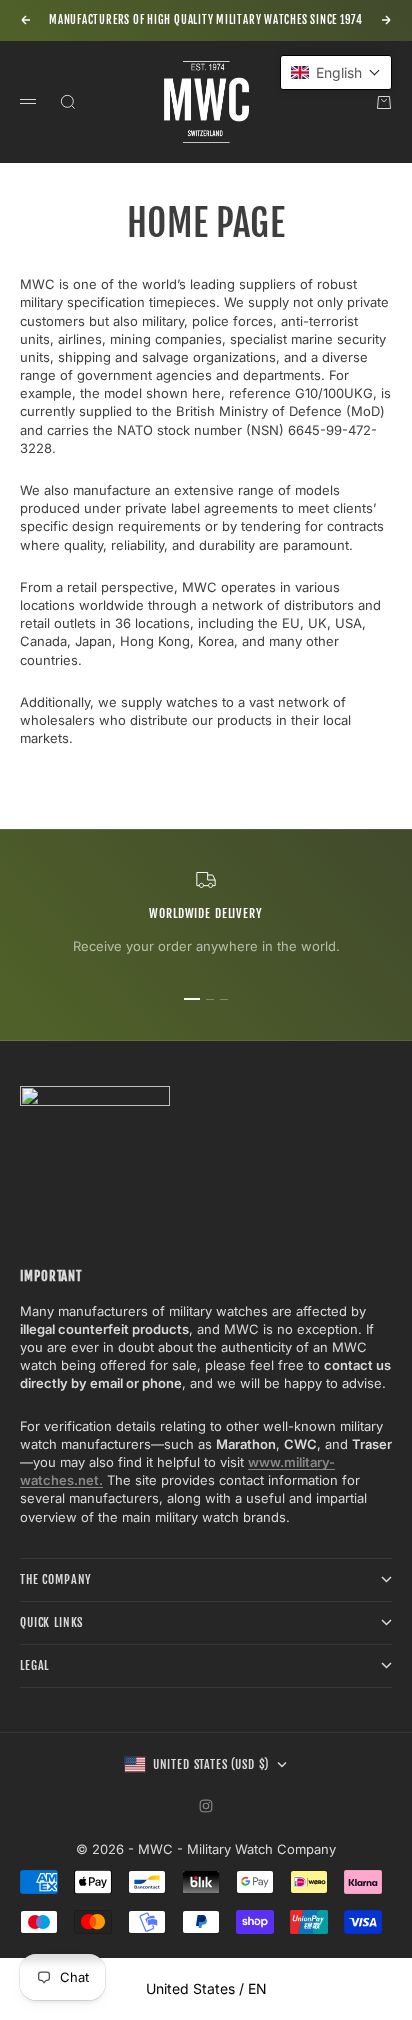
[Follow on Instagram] (206, 1806)
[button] (336, 72)
